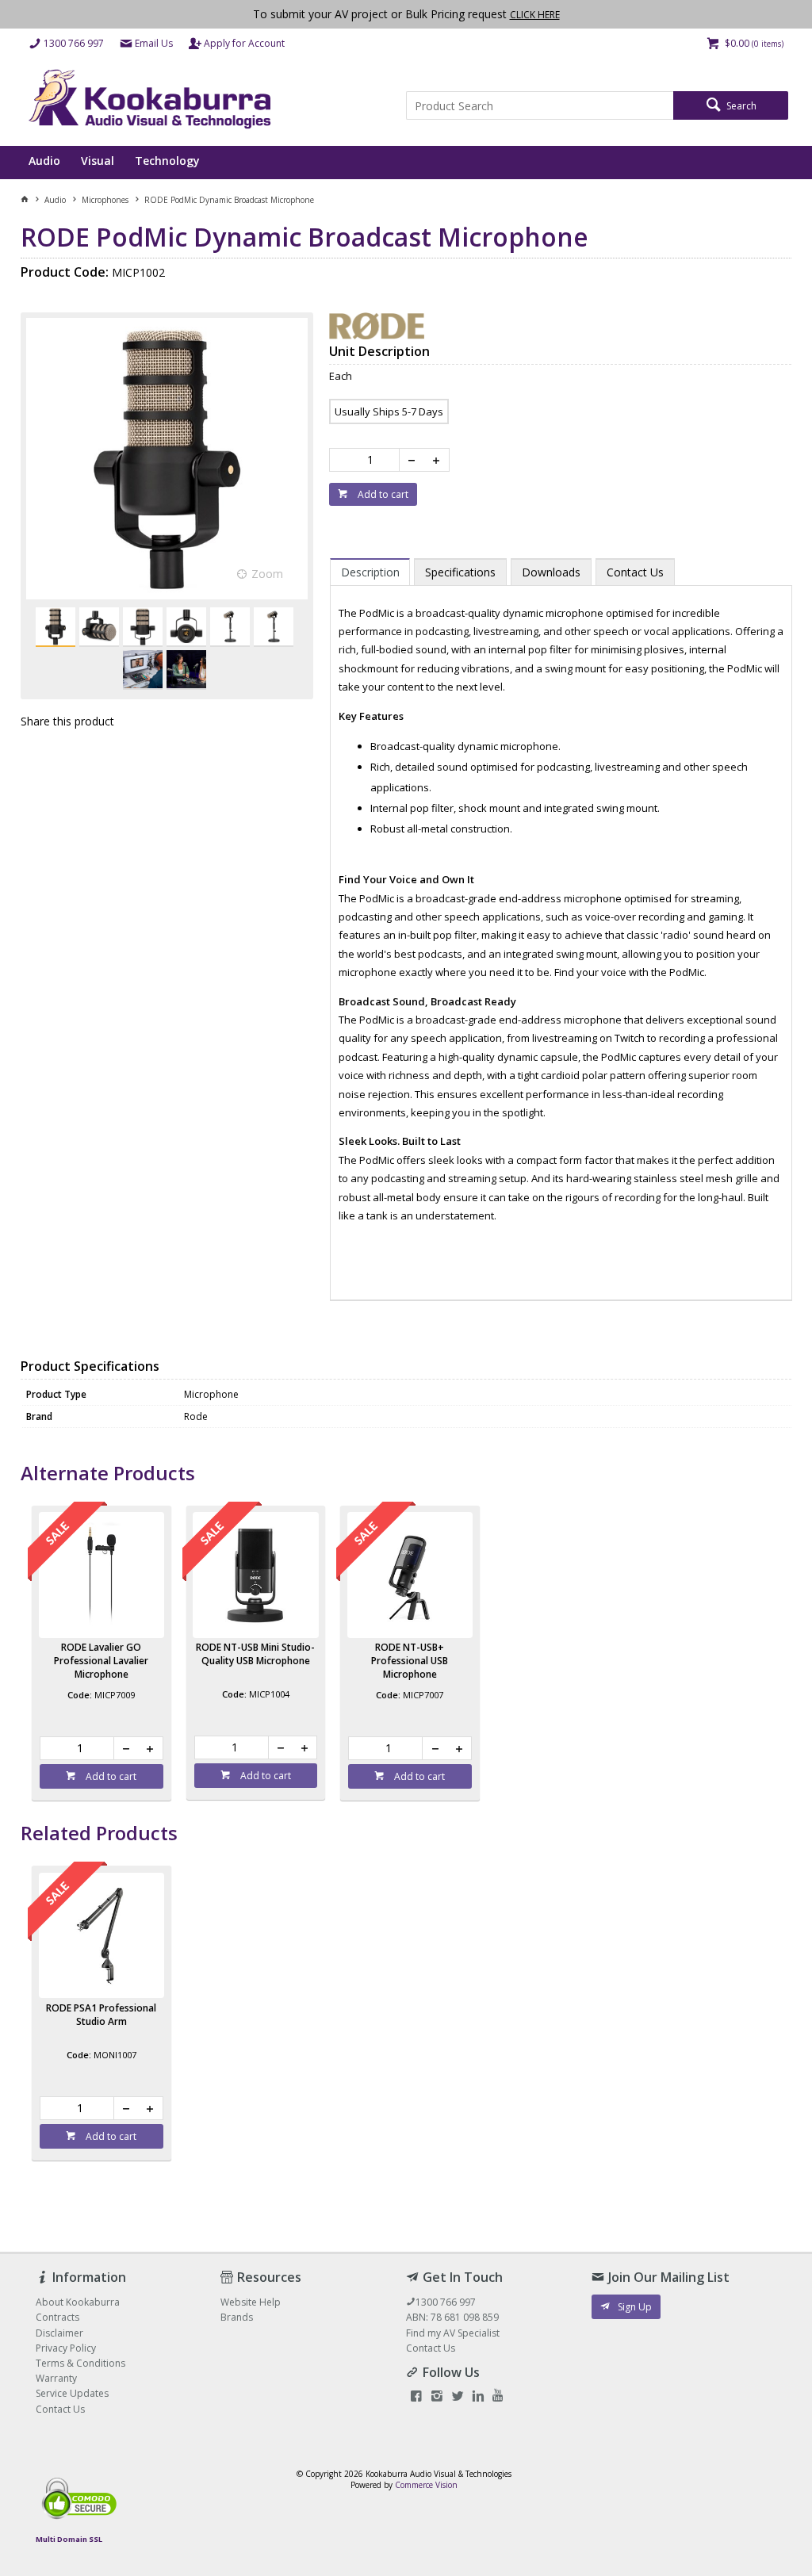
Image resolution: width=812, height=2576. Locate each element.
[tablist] (561, 922)
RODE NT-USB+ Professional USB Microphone (410, 1661)
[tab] (370, 572)
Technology (167, 161)
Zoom (267, 574)
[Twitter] (458, 2397)
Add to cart (382, 494)
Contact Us (431, 2348)
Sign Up (635, 2307)
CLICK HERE (535, 15)
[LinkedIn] (478, 2397)
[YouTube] (498, 2397)
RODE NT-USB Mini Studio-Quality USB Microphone (255, 1654)
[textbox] (540, 105)
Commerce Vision (426, 2485)
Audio (44, 161)
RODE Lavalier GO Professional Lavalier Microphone (101, 1661)
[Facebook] (416, 2397)
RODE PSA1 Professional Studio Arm (101, 2015)
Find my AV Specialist (453, 2333)
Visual (98, 161)
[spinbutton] (368, 460)
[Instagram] (437, 2397)
